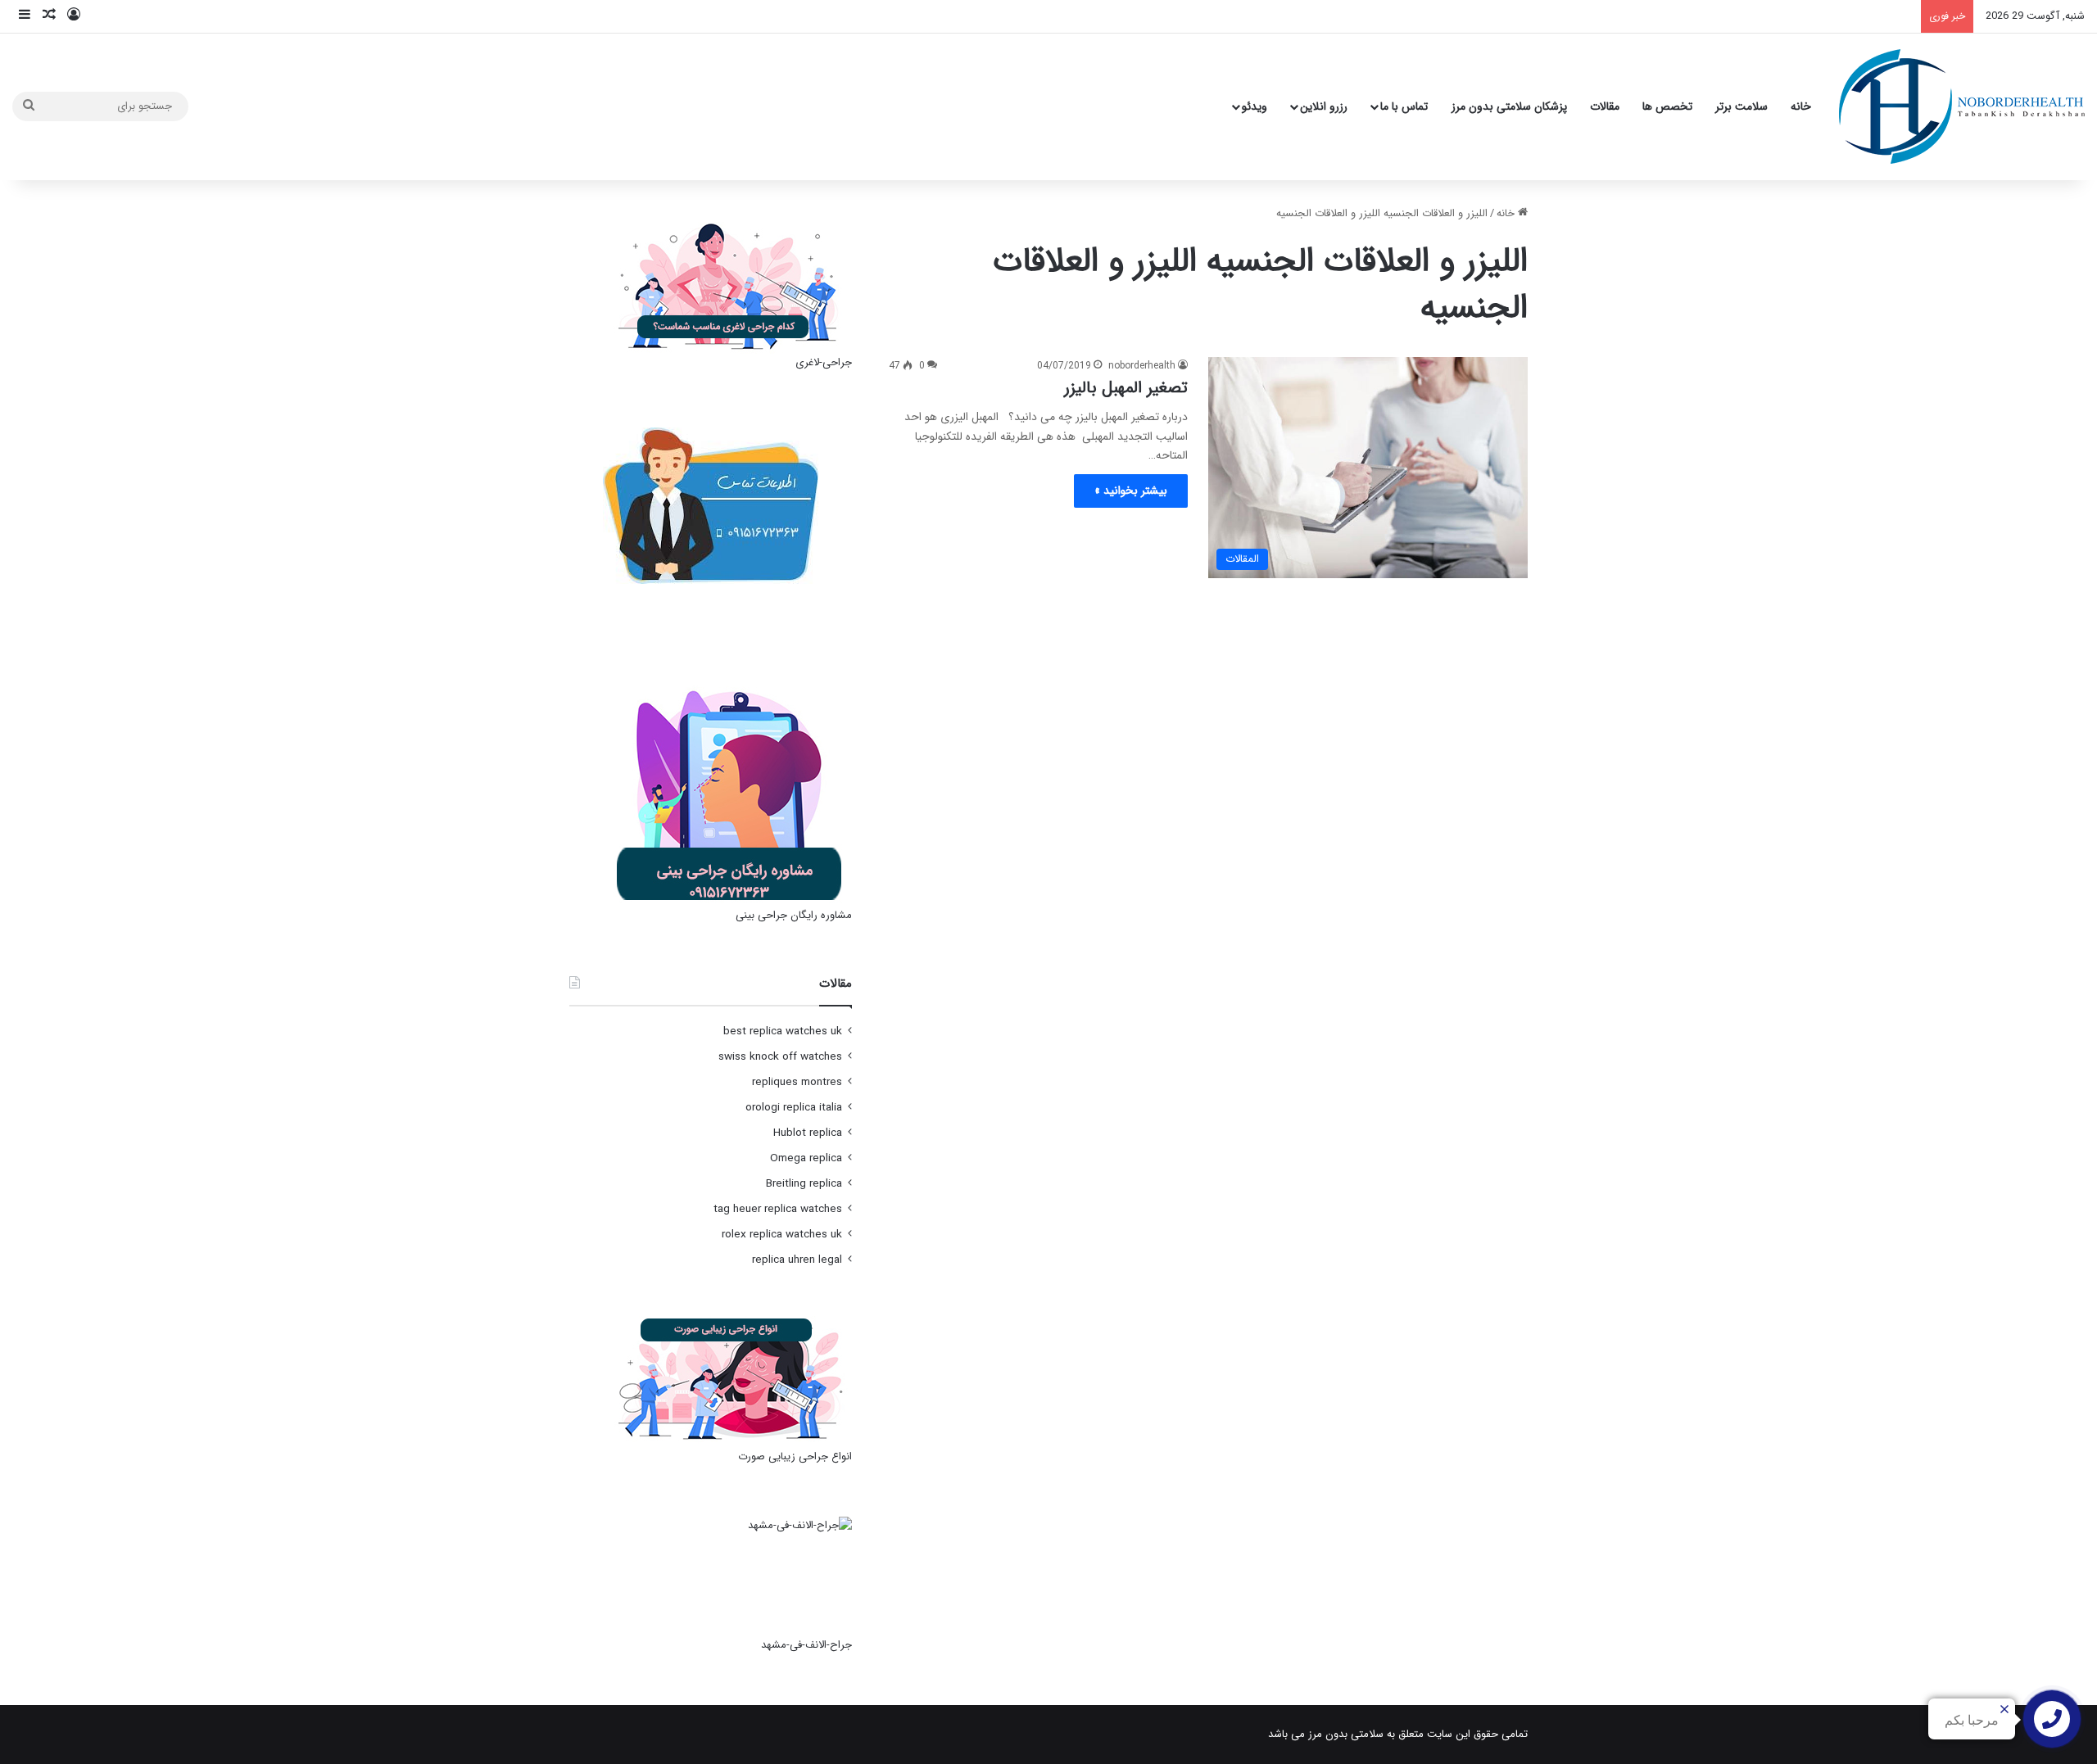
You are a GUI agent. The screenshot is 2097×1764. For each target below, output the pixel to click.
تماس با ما (1404, 106)
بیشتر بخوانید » (1131, 491)
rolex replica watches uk (782, 1235)
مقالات (1605, 106)
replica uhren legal (797, 1260)
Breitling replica (804, 1184)
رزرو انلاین (1324, 106)
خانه (1801, 106)
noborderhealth (1142, 366)
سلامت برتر (1741, 106)
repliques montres (797, 1082)
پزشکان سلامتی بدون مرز (1509, 106)
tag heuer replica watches (778, 1209)
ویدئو (1255, 106)
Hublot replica (808, 1133)
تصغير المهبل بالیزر (1126, 388)
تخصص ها (1667, 106)
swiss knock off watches (780, 1057)
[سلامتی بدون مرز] (1962, 106)
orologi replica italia (794, 1108)
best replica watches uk (783, 1031)
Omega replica (806, 1158)
